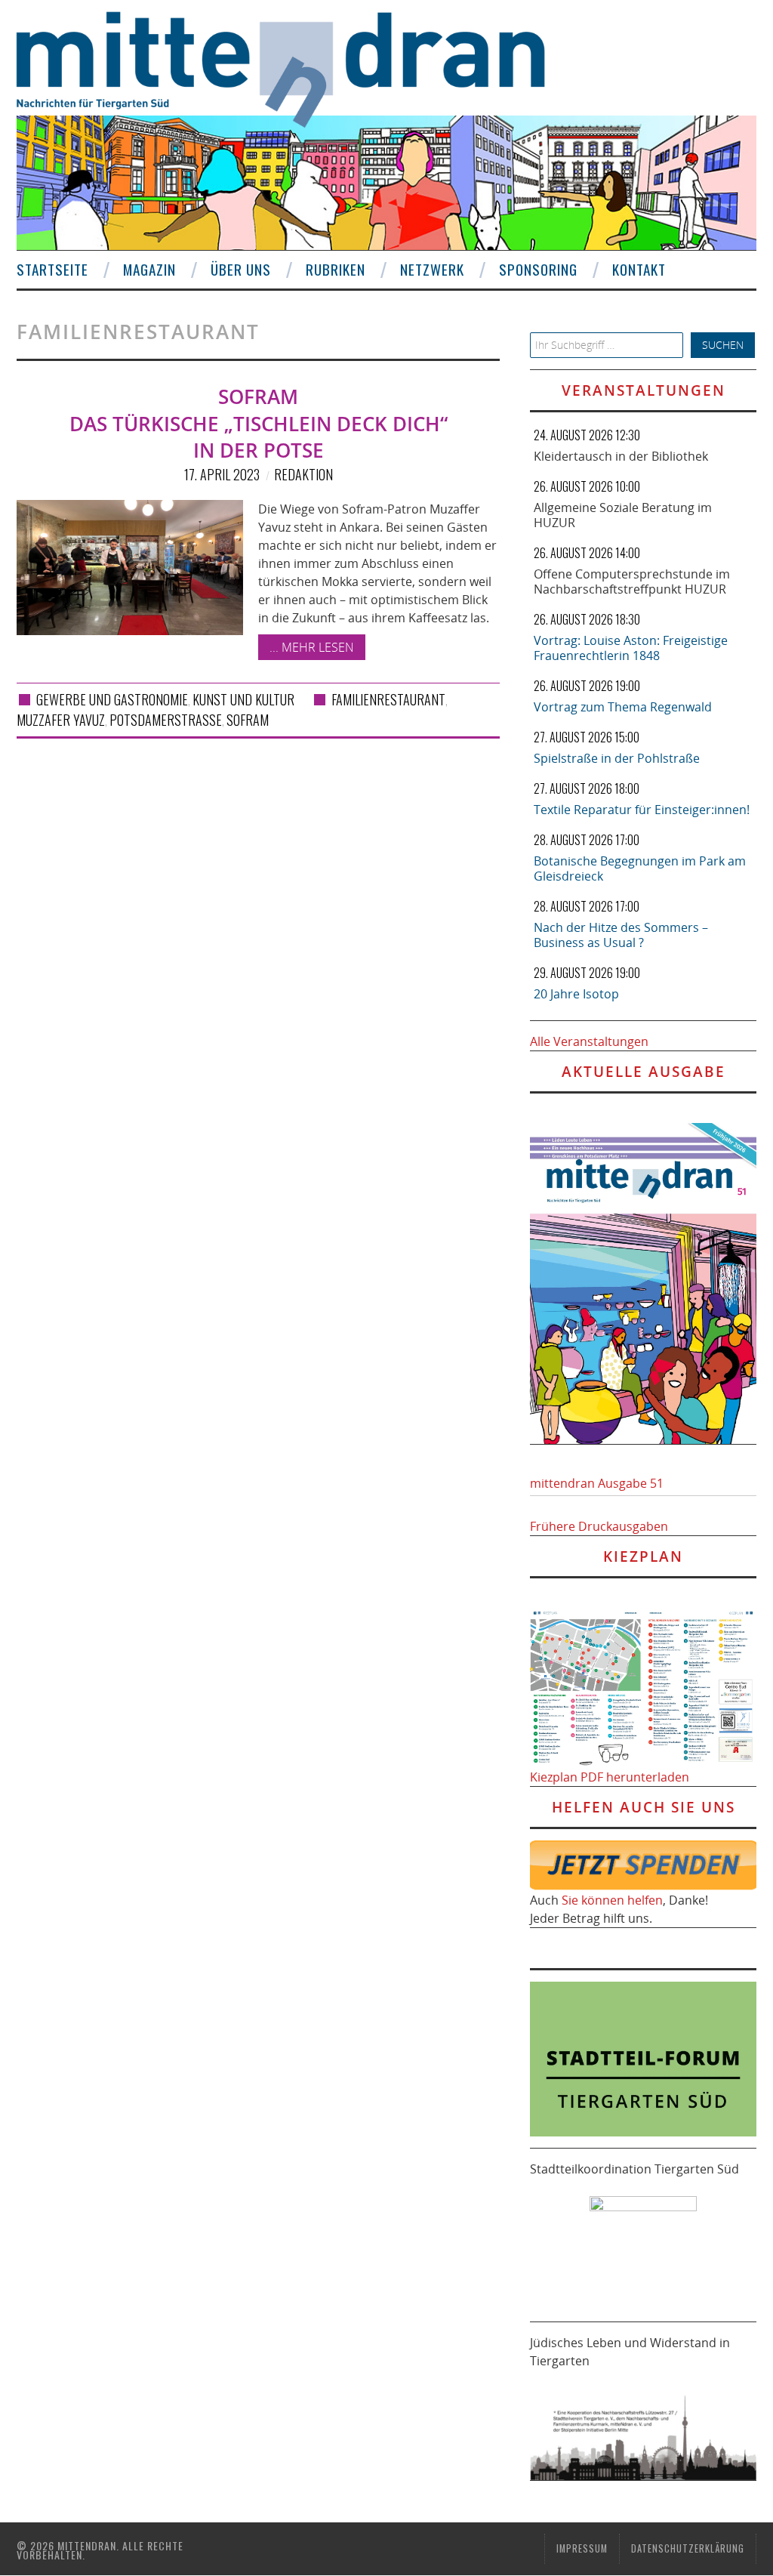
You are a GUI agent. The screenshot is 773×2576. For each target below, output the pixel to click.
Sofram (248, 720)
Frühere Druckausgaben (599, 1526)
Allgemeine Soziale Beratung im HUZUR (623, 515)
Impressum (582, 2548)
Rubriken (336, 269)
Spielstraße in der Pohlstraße (617, 758)
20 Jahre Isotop (576, 994)
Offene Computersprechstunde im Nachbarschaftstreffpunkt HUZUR (632, 582)
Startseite (52, 269)
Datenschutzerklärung (688, 2548)
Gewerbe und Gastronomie (112, 699)
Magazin (149, 269)
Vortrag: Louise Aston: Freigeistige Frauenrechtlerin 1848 (631, 648)
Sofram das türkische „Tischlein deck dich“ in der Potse (259, 424)
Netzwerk (432, 269)
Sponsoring (538, 269)
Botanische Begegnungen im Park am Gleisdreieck (640, 868)
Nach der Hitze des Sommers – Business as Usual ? (621, 935)
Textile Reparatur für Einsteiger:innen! (642, 810)
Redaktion (303, 474)
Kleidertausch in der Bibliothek (621, 456)
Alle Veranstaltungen (589, 1041)
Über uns (241, 269)
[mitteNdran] (294, 67)
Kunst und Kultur (243, 699)
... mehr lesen (312, 647)
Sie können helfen (612, 1900)
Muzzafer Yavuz (61, 720)
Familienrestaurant (388, 699)
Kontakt (639, 269)
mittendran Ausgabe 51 (597, 1483)
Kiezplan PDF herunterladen (610, 1777)
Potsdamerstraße (166, 720)
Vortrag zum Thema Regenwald (623, 707)
